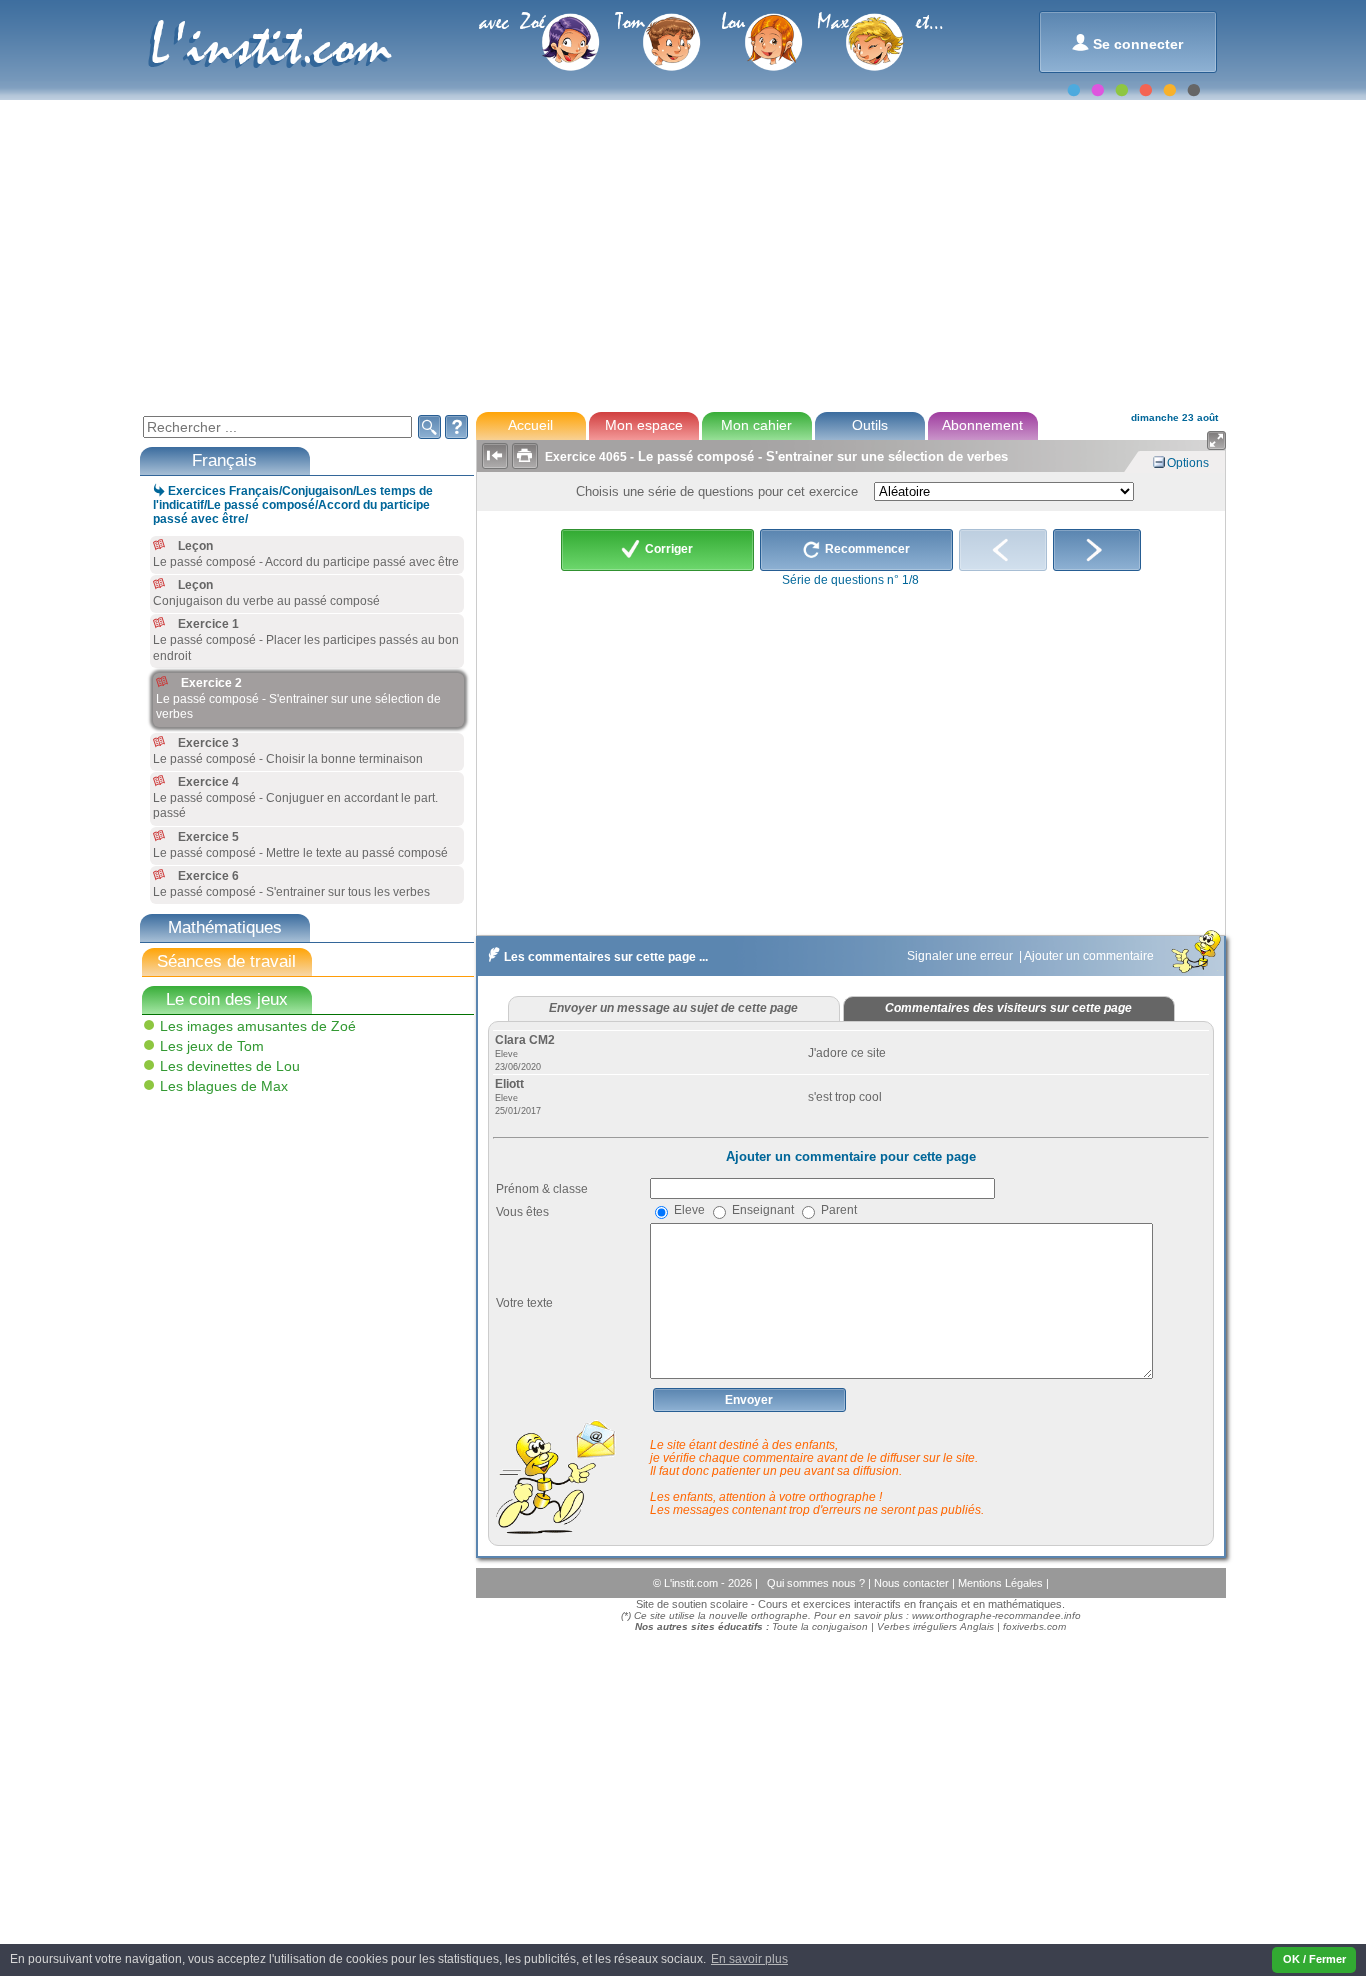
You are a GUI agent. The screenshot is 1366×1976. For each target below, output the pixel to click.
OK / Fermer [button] (1314, 1959)
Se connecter (1127, 42)
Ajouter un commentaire (1090, 956)
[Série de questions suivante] (1097, 550)
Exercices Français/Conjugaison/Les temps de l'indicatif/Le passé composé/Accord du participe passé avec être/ (293, 505)
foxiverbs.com (1034, 1626)
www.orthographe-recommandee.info (996, 1615)
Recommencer (866, 550)
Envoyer (749, 1400)
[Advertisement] (682, 254)
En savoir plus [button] (749, 1959)
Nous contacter (913, 1583)
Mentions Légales (1002, 1583)
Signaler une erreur (961, 956)
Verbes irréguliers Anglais (935, 1626)
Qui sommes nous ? (817, 1583)
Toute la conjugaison (820, 1626)
